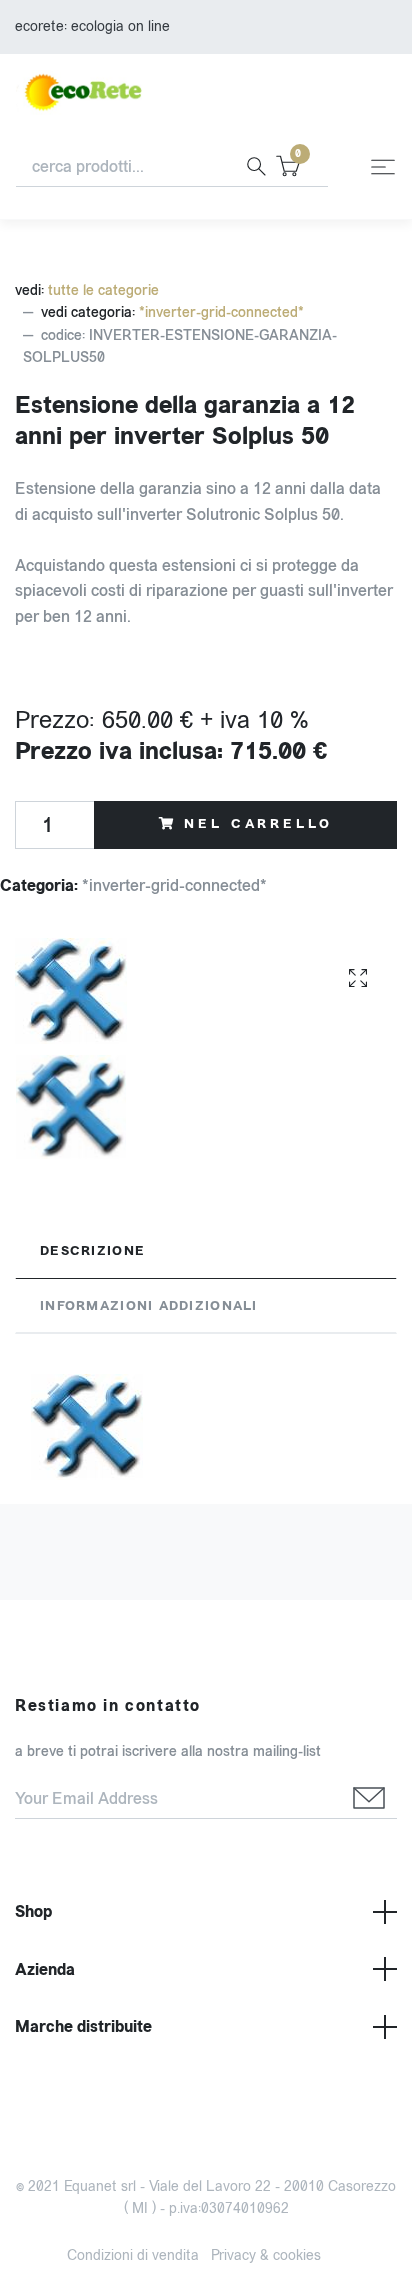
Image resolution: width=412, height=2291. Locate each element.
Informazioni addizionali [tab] (149, 1306)
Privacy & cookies (266, 2255)
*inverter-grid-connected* (221, 312)
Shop (33, 1911)
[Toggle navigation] (383, 167)
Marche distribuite (83, 2026)
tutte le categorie (103, 290)
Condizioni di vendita (133, 2255)
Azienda (45, 1969)
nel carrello (258, 824)
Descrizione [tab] (92, 1251)
